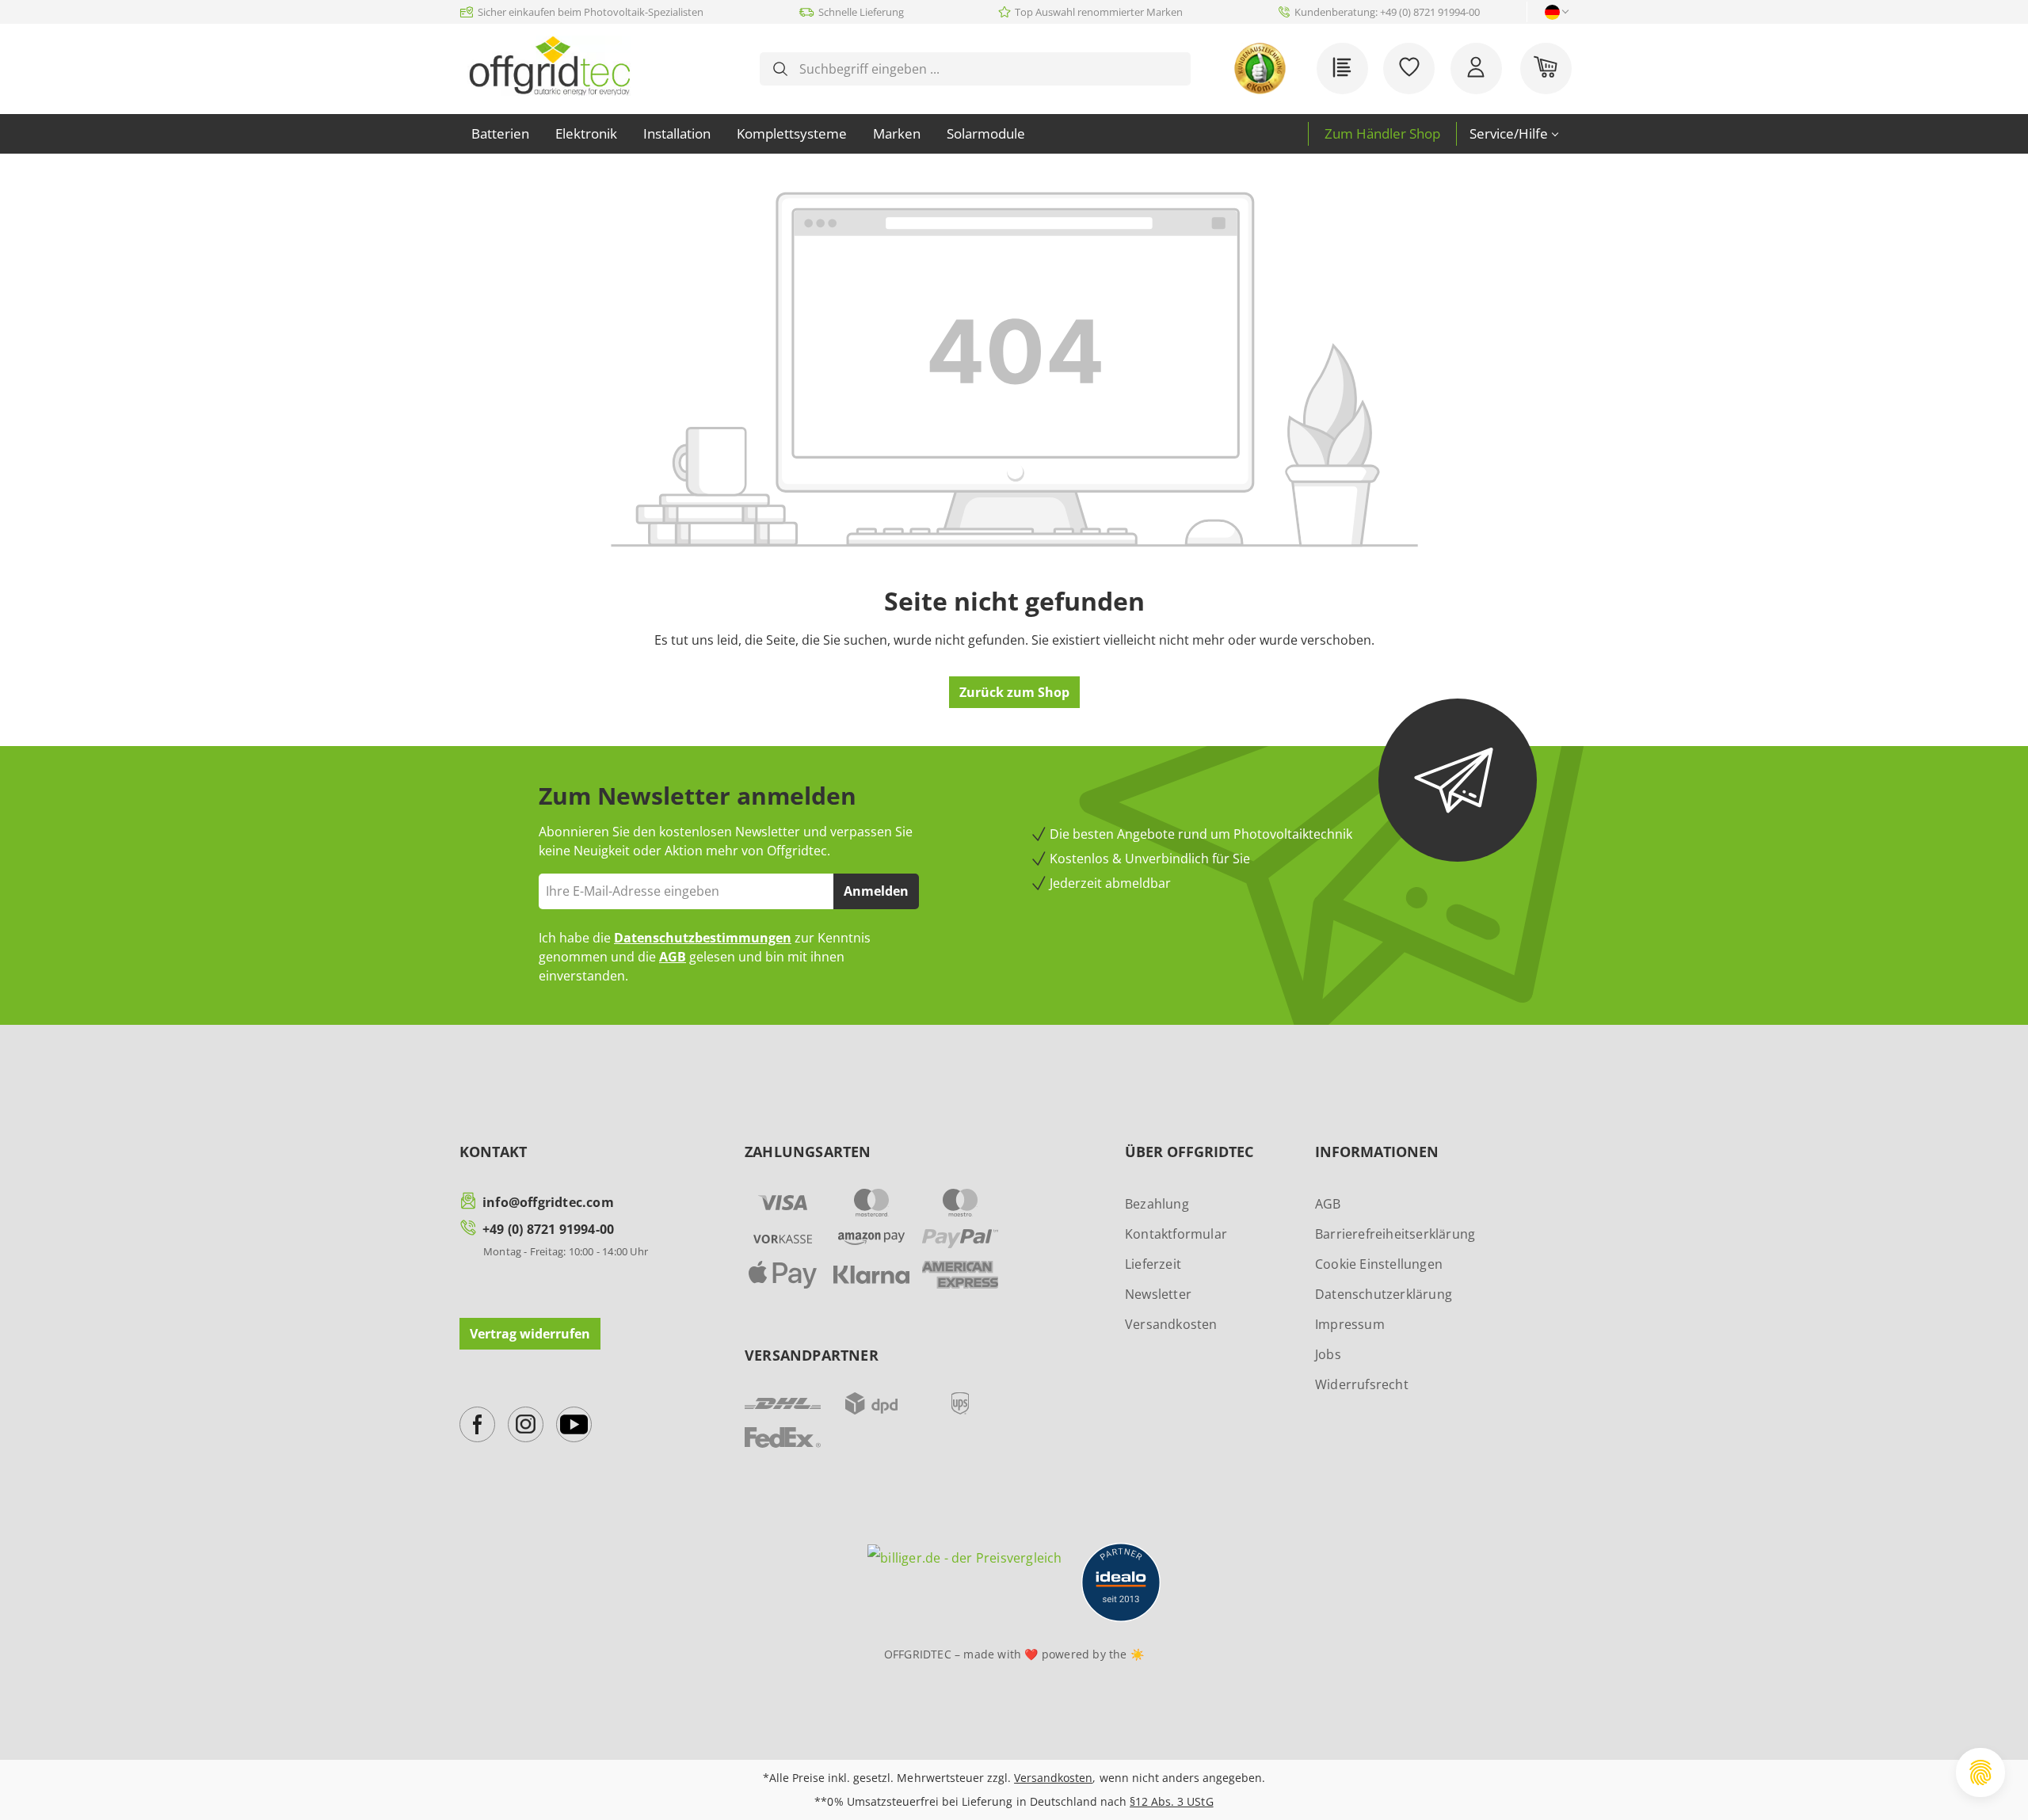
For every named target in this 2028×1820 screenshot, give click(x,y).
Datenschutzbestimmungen (703, 938)
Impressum (1350, 1324)
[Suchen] (780, 69)
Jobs (1328, 1354)
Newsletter (1158, 1294)
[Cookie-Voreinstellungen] (1980, 1772)
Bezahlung (1157, 1204)
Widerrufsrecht (1362, 1384)
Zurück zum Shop (1014, 692)
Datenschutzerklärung (1384, 1294)
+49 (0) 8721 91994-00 (548, 1229)
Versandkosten (1171, 1324)
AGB (673, 957)
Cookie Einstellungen (1379, 1264)
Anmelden (876, 891)
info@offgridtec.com (548, 1202)
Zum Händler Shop (1382, 133)
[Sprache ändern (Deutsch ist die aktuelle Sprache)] (1552, 12)
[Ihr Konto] (1476, 69)
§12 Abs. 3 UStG (1171, 1801)
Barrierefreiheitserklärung (1395, 1234)
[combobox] (988, 69)
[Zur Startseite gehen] (549, 66)
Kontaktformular (1176, 1234)
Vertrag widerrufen (530, 1334)
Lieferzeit (1153, 1264)
